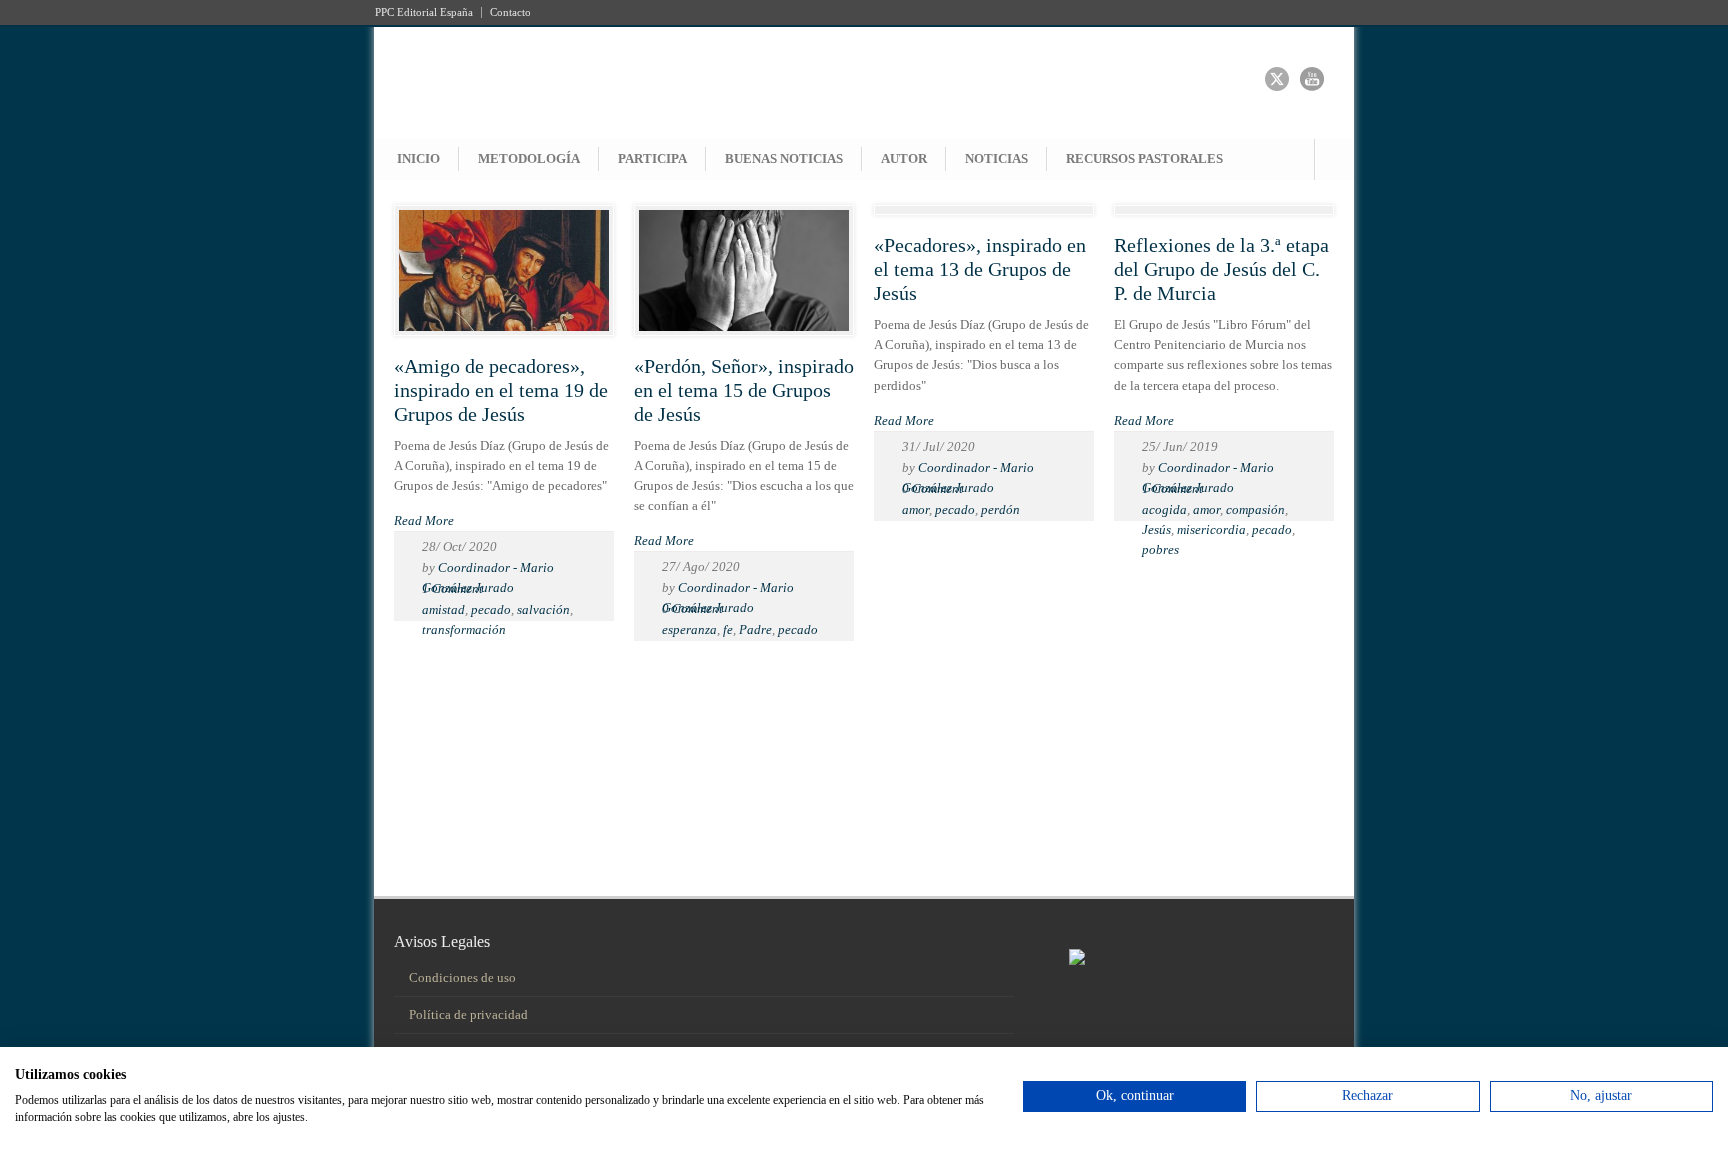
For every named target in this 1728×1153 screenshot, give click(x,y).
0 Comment (692, 608)
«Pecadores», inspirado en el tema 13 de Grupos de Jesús (980, 269)
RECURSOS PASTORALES (1144, 158)
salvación (543, 609)
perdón (1000, 509)
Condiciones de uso (462, 977)
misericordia (1211, 529)
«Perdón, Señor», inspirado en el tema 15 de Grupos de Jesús (744, 390)
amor (915, 509)
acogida (1164, 509)
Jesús (1156, 529)
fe (728, 629)
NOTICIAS (996, 158)
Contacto (510, 12)
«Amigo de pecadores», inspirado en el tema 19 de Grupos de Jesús (501, 390)
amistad (443, 609)
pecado (491, 609)
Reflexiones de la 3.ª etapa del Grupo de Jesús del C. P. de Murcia (1221, 269)
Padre (755, 629)
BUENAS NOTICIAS (784, 158)
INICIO (418, 158)
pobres (1160, 549)
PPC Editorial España (424, 12)
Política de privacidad (468, 1014)
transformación (464, 629)
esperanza (689, 629)
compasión (1255, 509)
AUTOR (904, 158)
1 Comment (452, 588)
